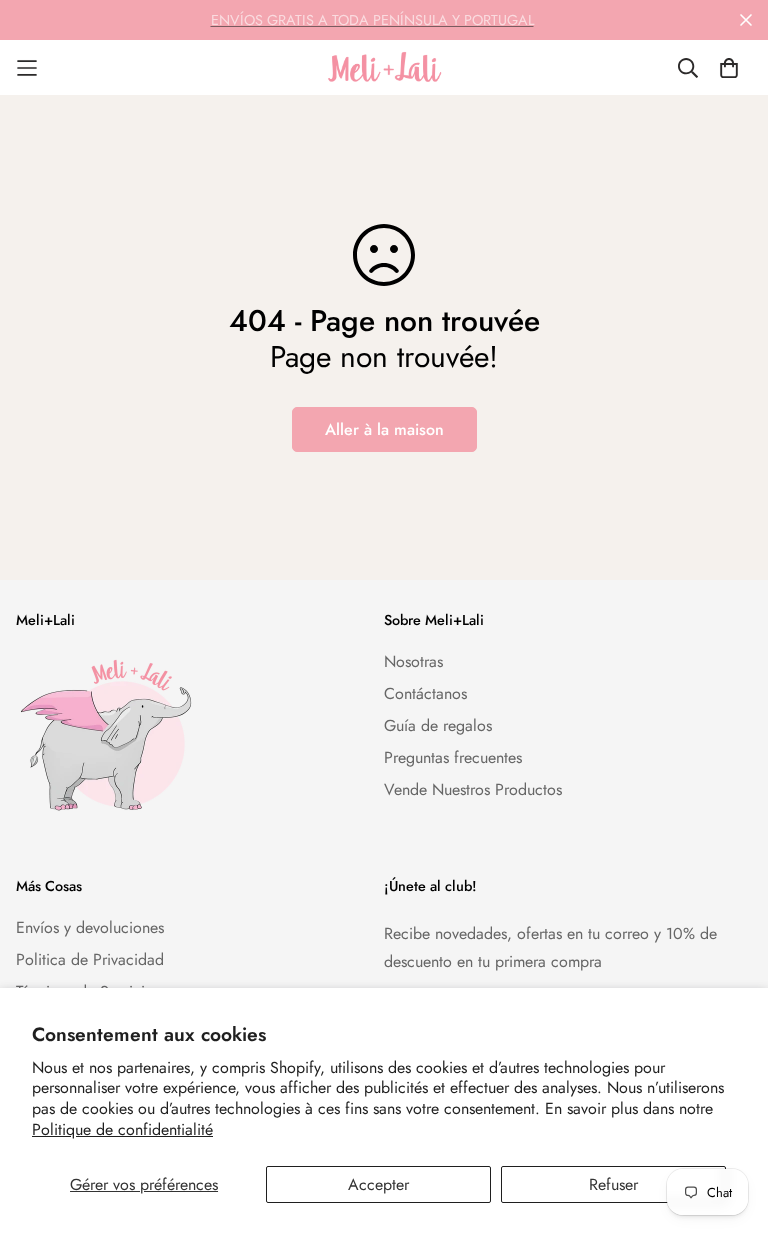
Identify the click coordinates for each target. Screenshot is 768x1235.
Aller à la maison (384, 429)
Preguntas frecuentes (453, 757)
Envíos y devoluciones (90, 927)
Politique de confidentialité (122, 1129)
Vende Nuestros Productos (473, 789)
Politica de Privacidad (90, 959)
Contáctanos (425, 693)
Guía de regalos (438, 725)
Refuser (613, 1184)
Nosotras (413, 661)
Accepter (378, 1184)
